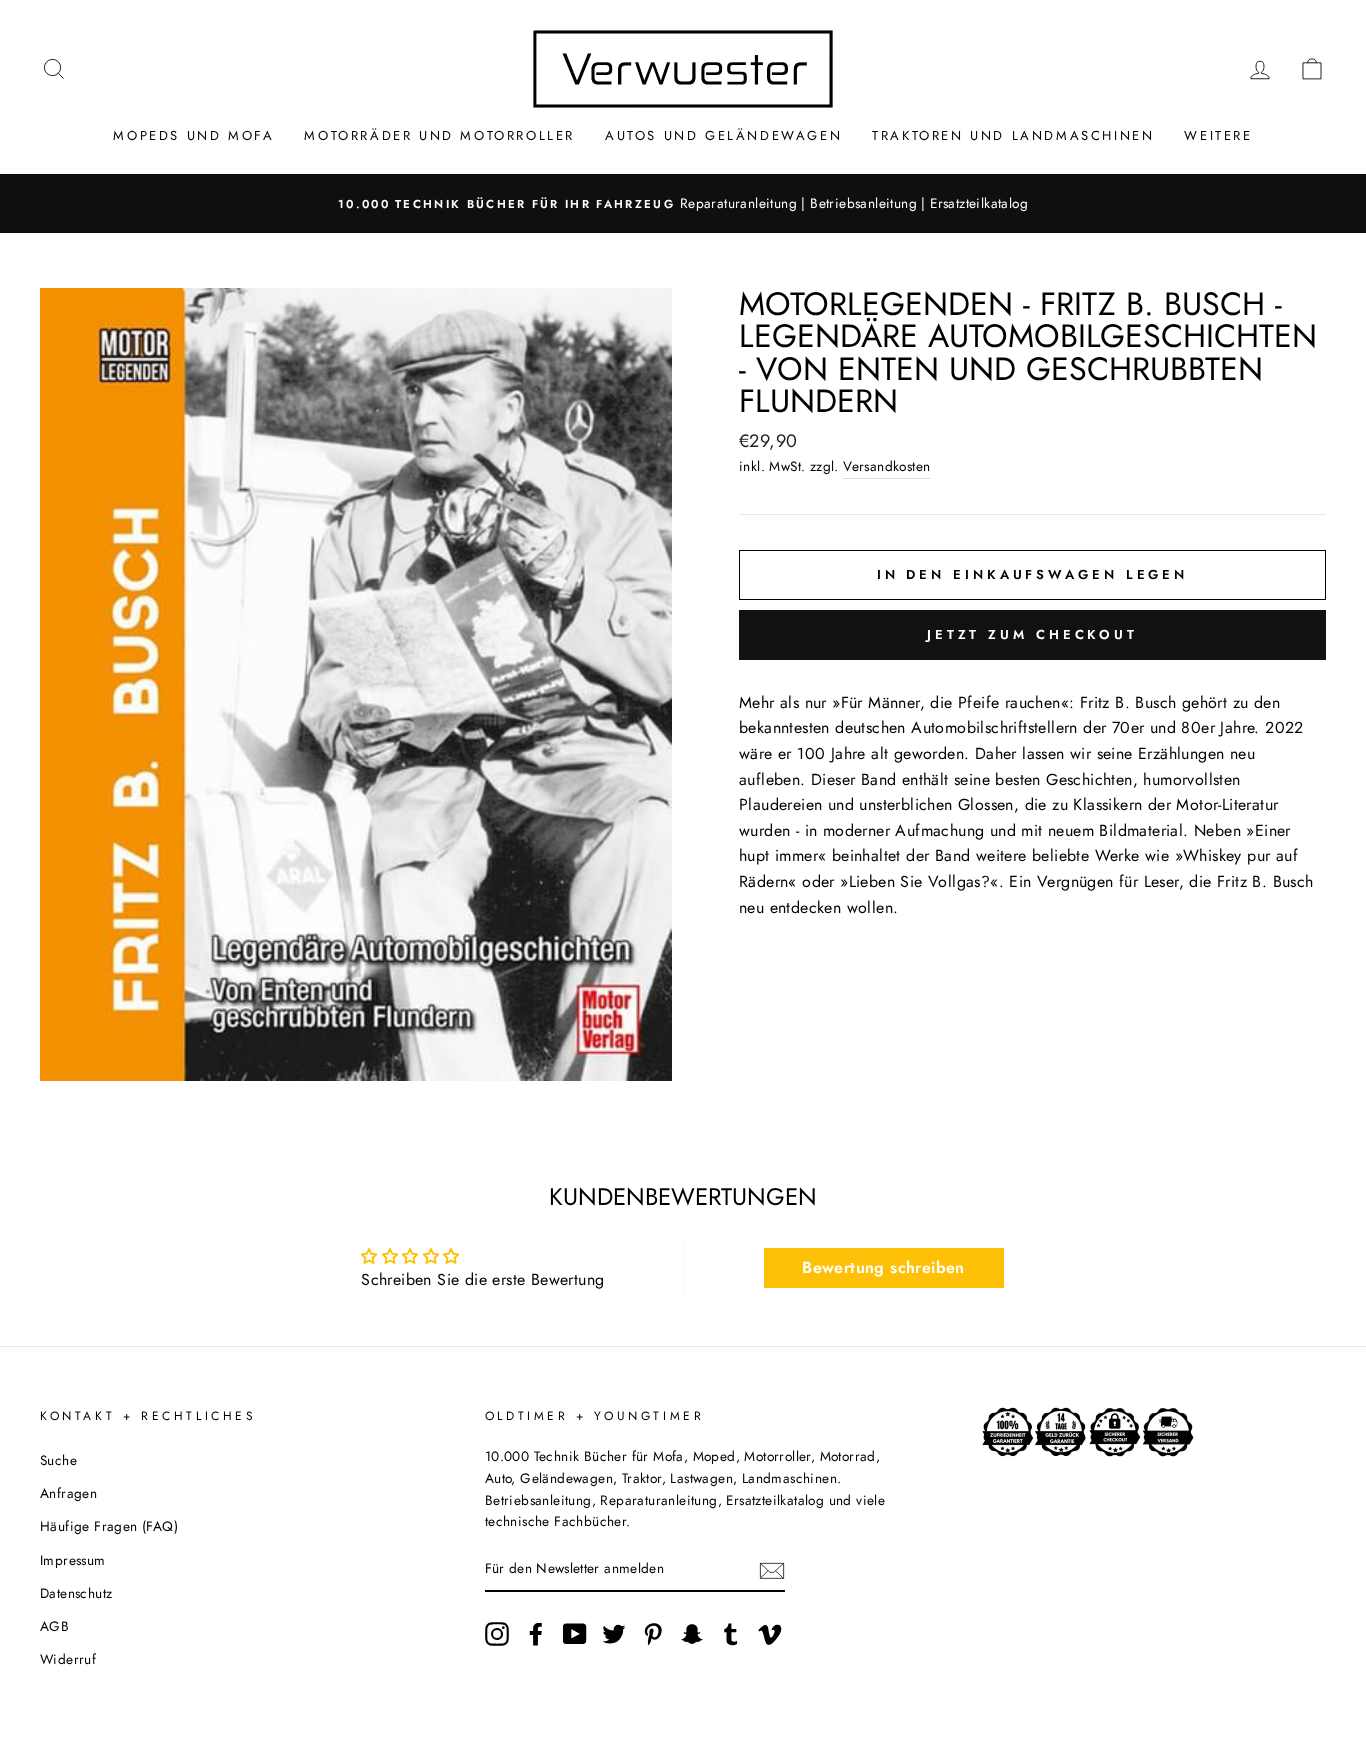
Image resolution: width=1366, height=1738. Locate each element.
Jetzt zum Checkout (1032, 634)
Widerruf (68, 1659)
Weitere (1218, 135)
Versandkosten (886, 466)
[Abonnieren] (772, 1570)
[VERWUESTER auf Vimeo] (770, 1634)
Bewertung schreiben (883, 1267)
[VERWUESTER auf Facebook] (536, 1634)
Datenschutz (76, 1593)
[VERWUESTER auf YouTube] (575, 1634)
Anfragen (68, 1493)
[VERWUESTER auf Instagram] (497, 1634)
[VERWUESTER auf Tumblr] (731, 1634)
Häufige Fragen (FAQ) (109, 1526)
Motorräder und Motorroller (439, 135)
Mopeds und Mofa (193, 135)
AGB (54, 1626)
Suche (58, 1460)
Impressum (73, 1560)
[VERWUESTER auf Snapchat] (692, 1634)
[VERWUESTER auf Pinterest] (653, 1634)
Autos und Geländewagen (723, 135)
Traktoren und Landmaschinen (1013, 135)
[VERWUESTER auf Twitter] (614, 1634)
